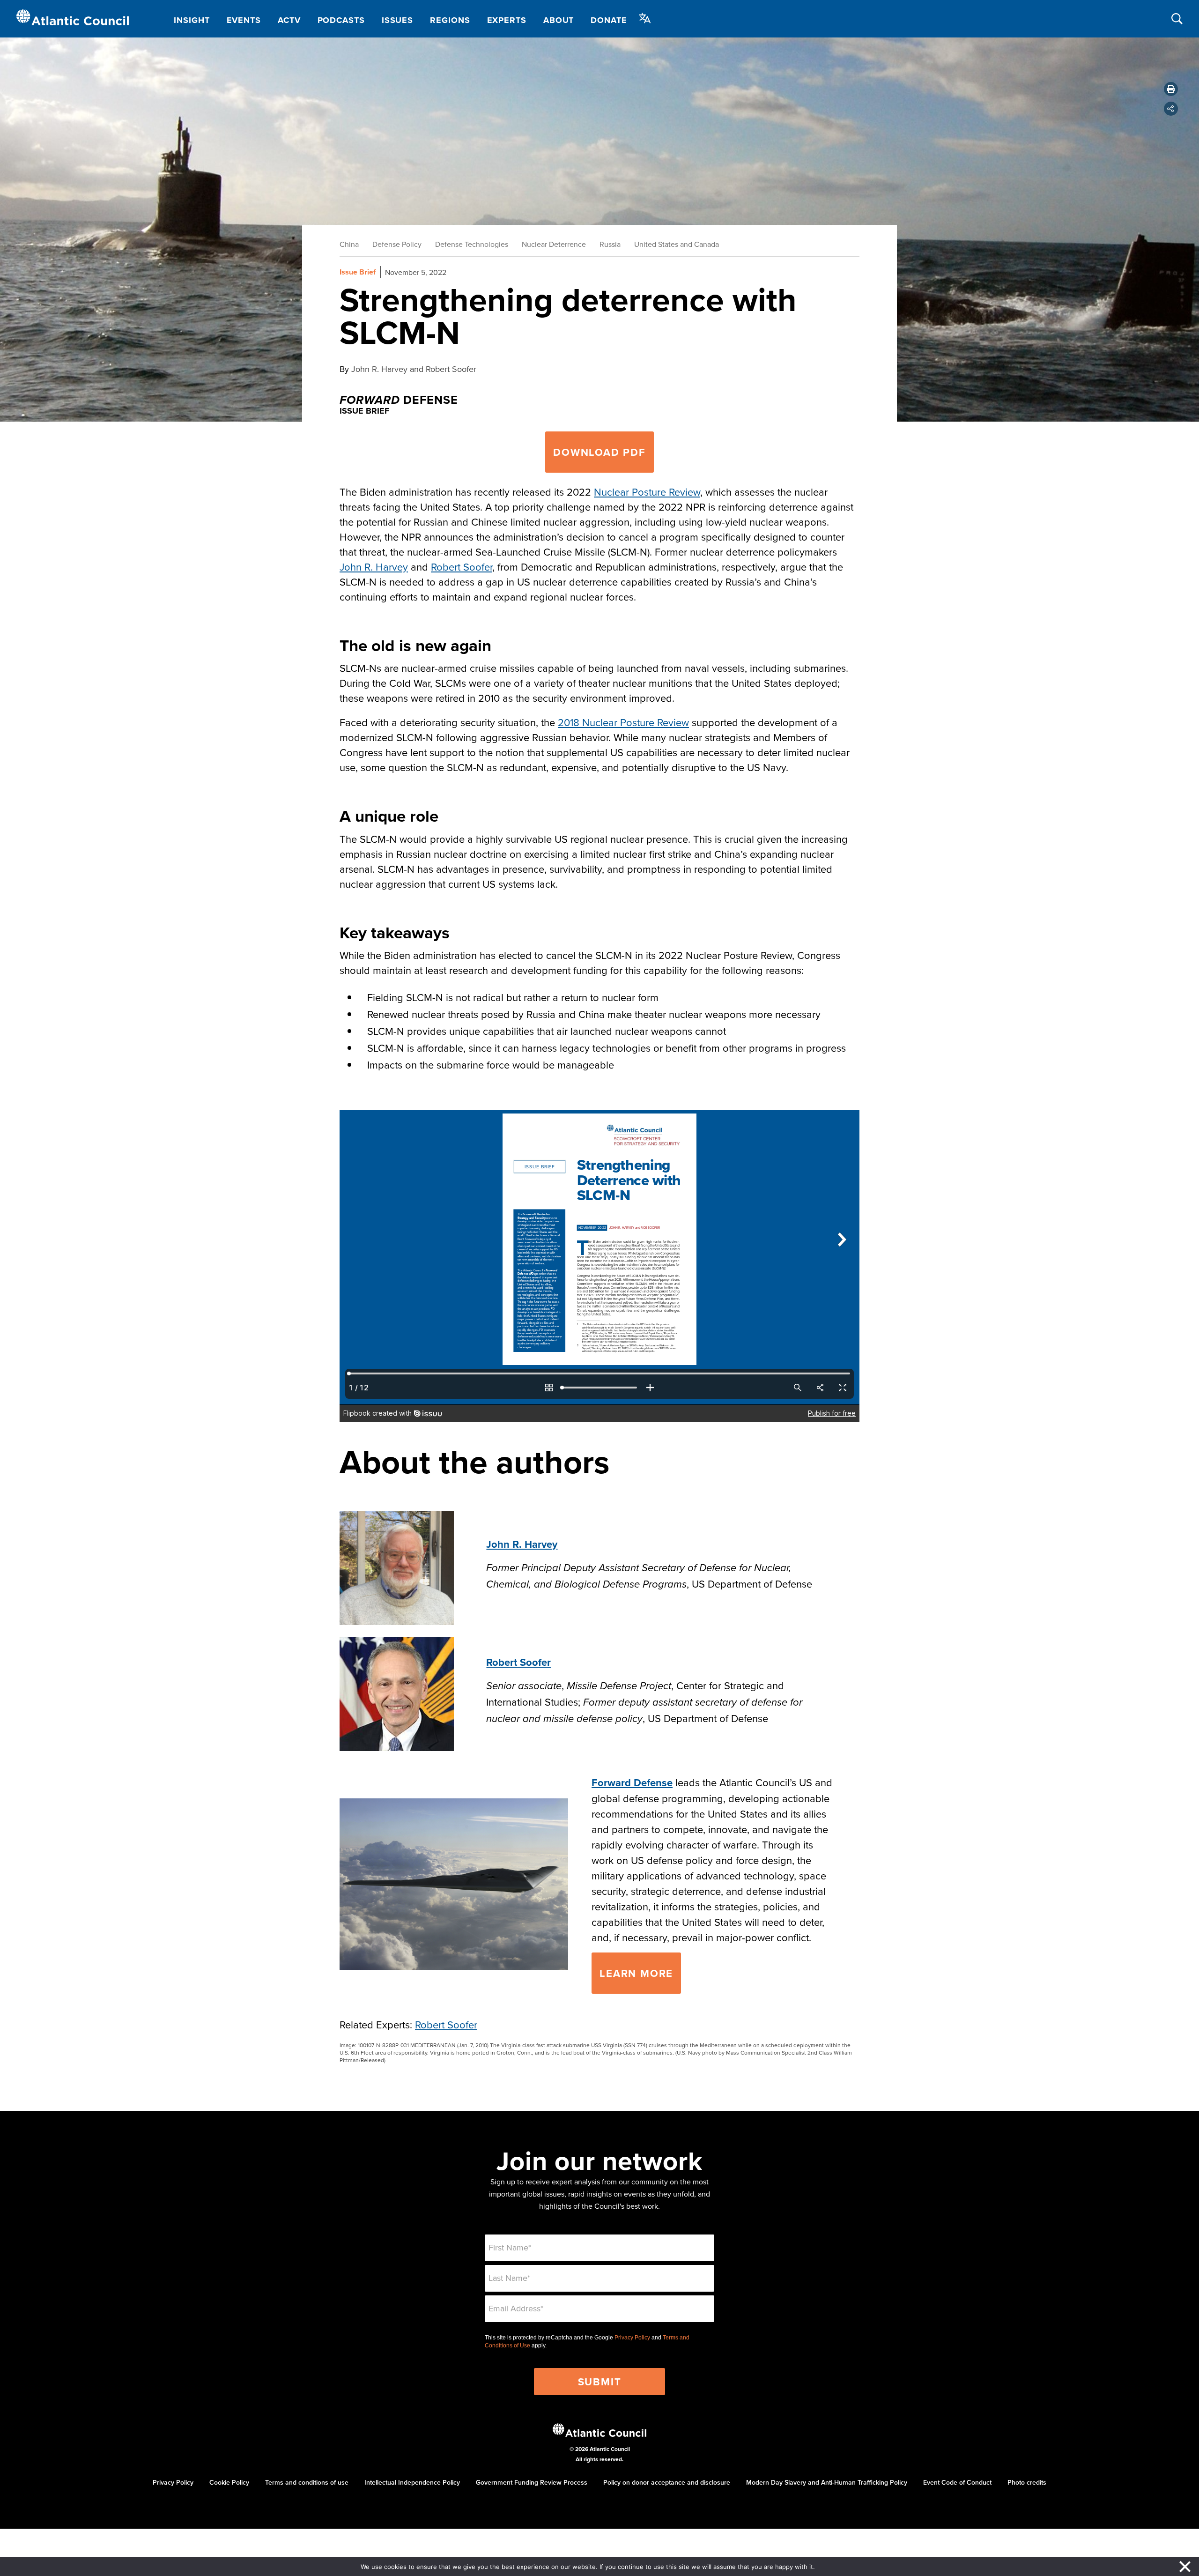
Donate (609, 20)
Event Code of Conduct (957, 2482)
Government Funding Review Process (532, 2482)
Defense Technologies (472, 244)
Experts (507, 20)
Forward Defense (632, 1782)
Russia (610, 244)
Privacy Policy (632, 2338)
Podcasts (341, 20)
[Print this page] (1171, 89)
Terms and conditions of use (307, 2482)
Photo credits (1027, 2482)
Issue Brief (358, 272)
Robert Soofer (462, 567)
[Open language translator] (645, 18)
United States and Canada (677, 244)
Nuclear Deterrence (554, 244)
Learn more (636, 1973)
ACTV (289, 20)
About (559, 20)
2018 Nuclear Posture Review (623, 722)
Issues (397, 20)
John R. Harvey (374, 567)
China (349, 244)
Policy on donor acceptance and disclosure (667, 2482)
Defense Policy (397, 244)
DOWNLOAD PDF (599, 452)
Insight (192, 20)
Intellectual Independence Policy (412, 2482)
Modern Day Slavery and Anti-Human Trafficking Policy (827, 2482)
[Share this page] (1171, 109)
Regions (450, 20)
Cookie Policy (229, 2482)
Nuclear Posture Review (647, 492)
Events (244, 20)
